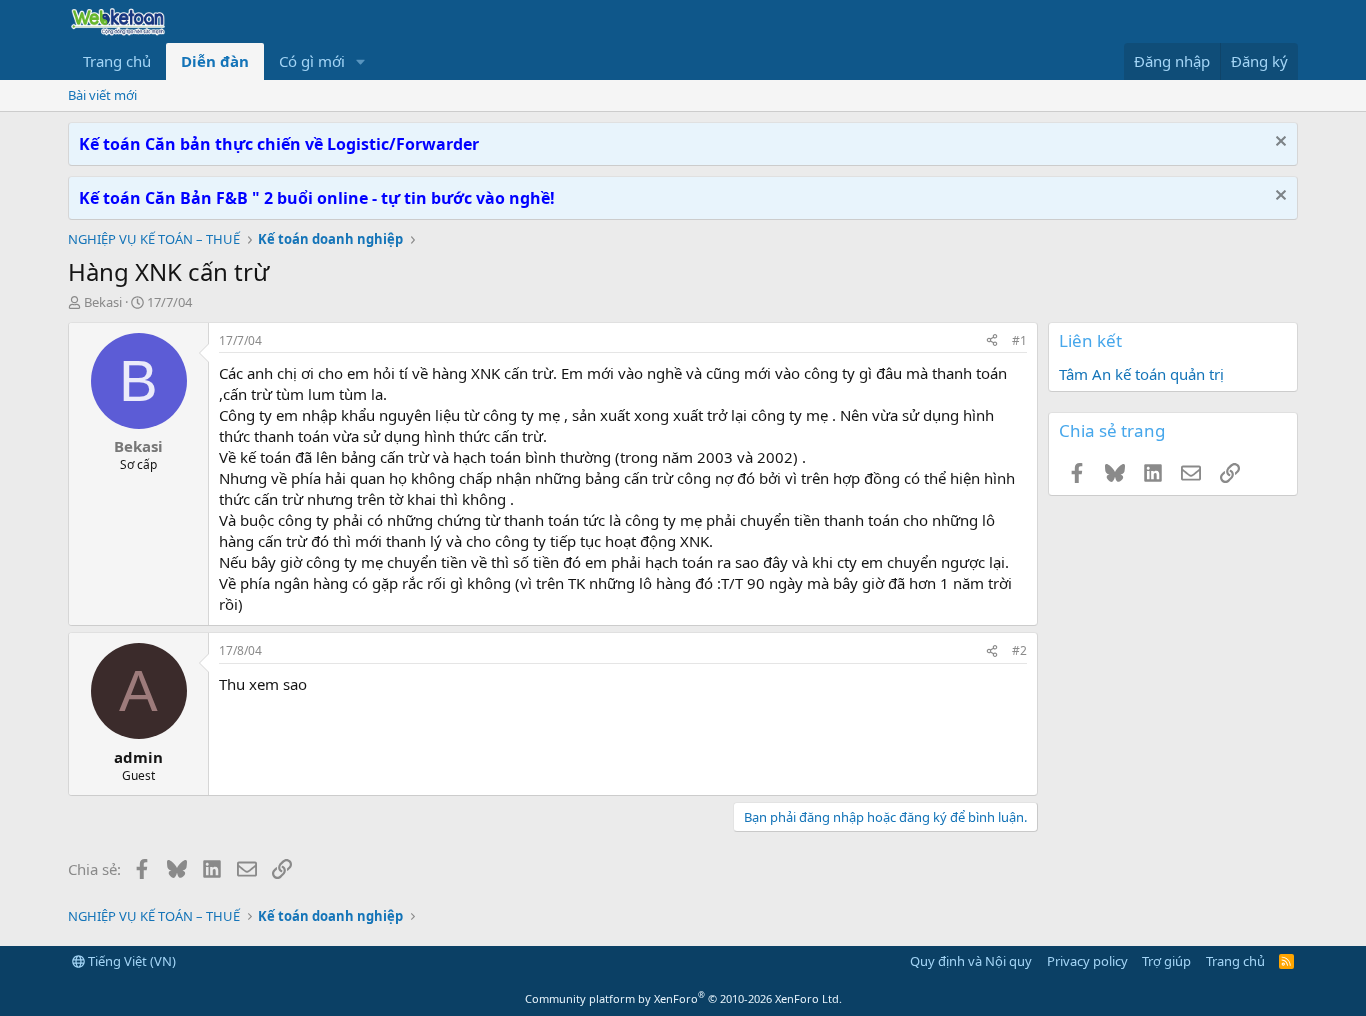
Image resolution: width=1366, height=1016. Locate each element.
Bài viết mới (102, 95)
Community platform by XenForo (683, 998)
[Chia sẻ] (992, 341)
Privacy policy (1087, 961)
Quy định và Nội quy (971, 961)
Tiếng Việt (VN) (130, 961)
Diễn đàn (215, 61)
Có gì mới (312, 61)
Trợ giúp (1166, 961)
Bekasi (103, 302)
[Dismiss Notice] (1278, 143)
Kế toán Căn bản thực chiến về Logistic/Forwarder (279, 144)
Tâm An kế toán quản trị (1141, 374)
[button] (361, 61)
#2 (1019, 650)
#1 (1019, 340)
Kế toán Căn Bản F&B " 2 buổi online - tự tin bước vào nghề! (317, 198)
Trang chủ (117, 61)
